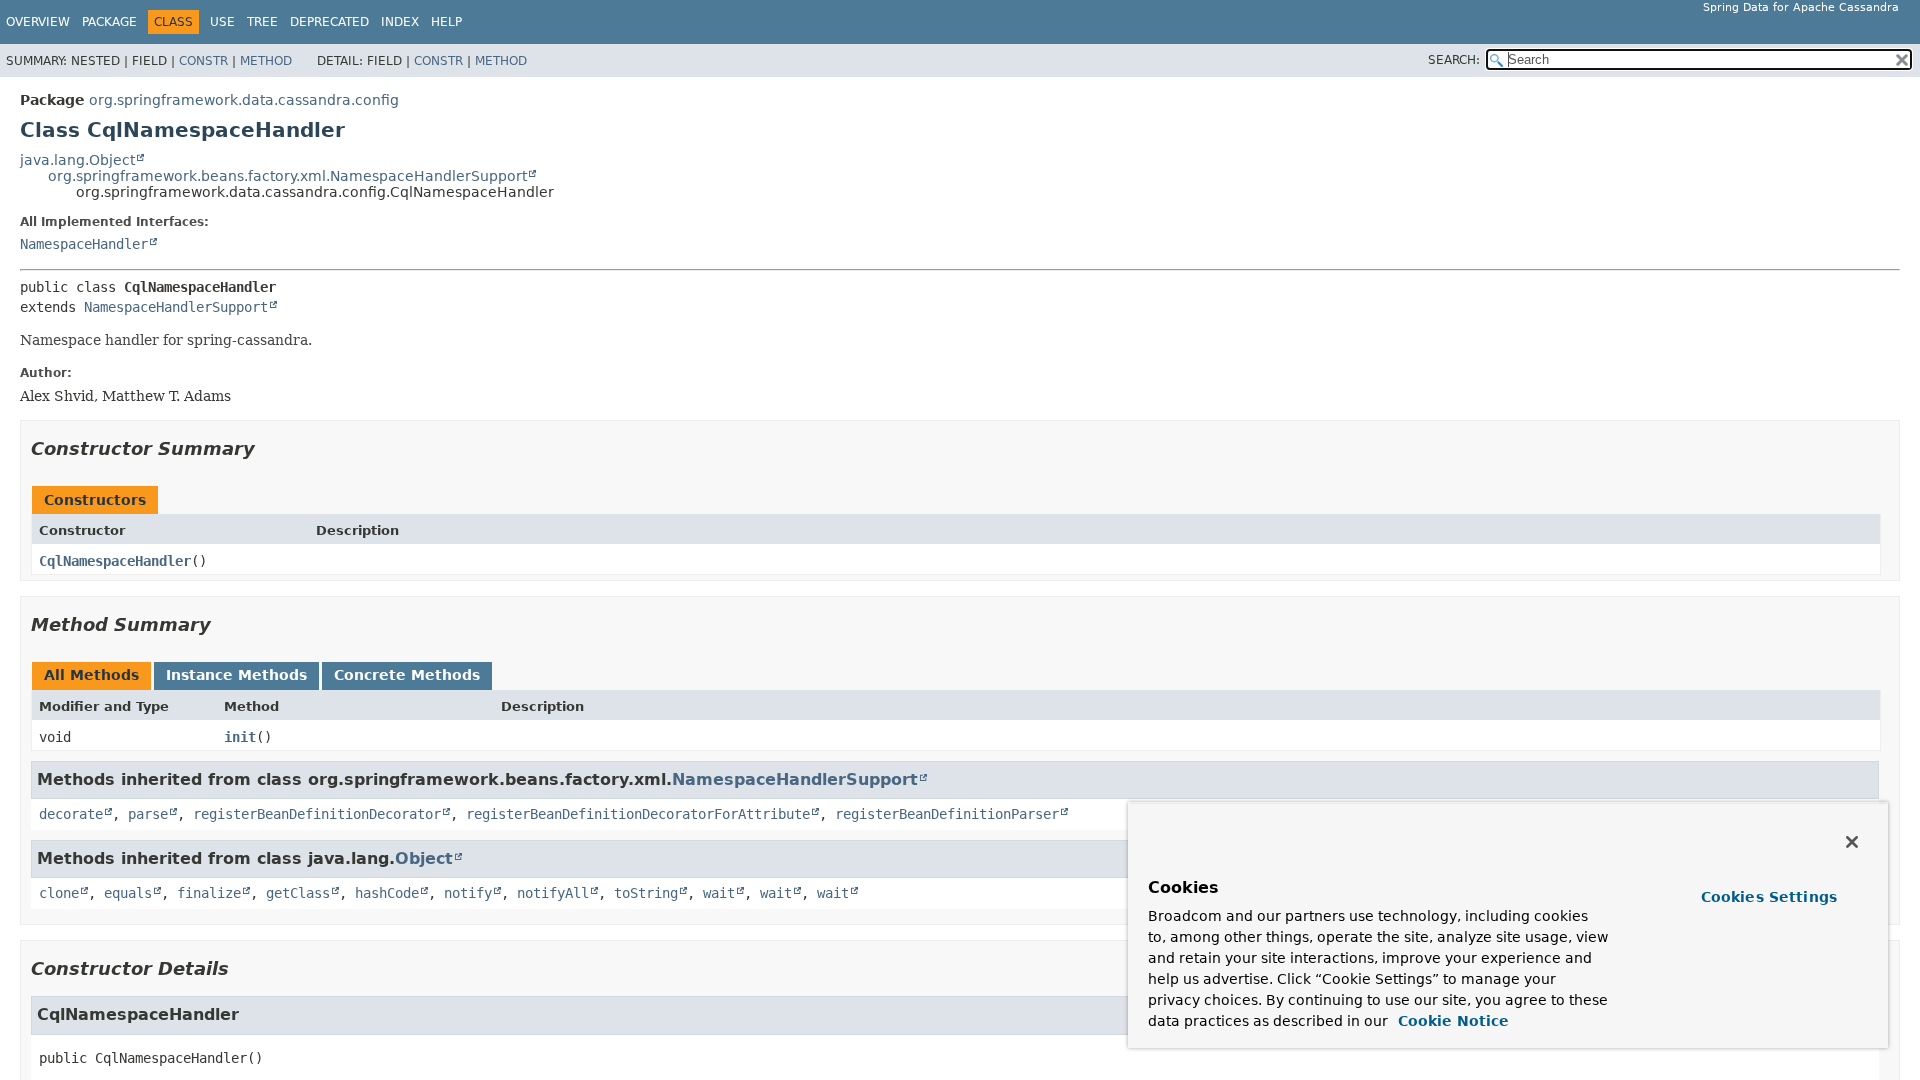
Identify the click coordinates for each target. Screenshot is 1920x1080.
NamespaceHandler (84, 244)
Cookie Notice (1451, 1021)
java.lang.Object (77, 160)
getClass (298, 893)
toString (646, 893)
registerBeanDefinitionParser (947, 814)
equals (128, 893)
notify (468, 893)
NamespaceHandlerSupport (176, 307)
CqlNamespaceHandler (115, 561)
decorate (71, 814)
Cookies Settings (1769, 897)
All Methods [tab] (91, 675)
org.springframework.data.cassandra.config (244, 100)
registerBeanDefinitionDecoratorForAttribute (638, 814)
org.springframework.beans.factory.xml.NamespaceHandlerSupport (287, 176)
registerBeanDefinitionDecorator (317, 814)
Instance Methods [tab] (236, 675)
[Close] (1852, 842)
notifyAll (553, 893)
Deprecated (329, 22)
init (240, 737)
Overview (38, 22)
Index (400, 22)
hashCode (387, 893)
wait (719, 893)
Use (222, 22)
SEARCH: (1454, 60)
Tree (262, 22)
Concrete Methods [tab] (407, 675)
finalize (209, 893)
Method (266, 61)
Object (424, 858)
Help (446, 22)
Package (109, 22)
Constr (203, 61)
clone (59, 893)
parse (148, 814)
